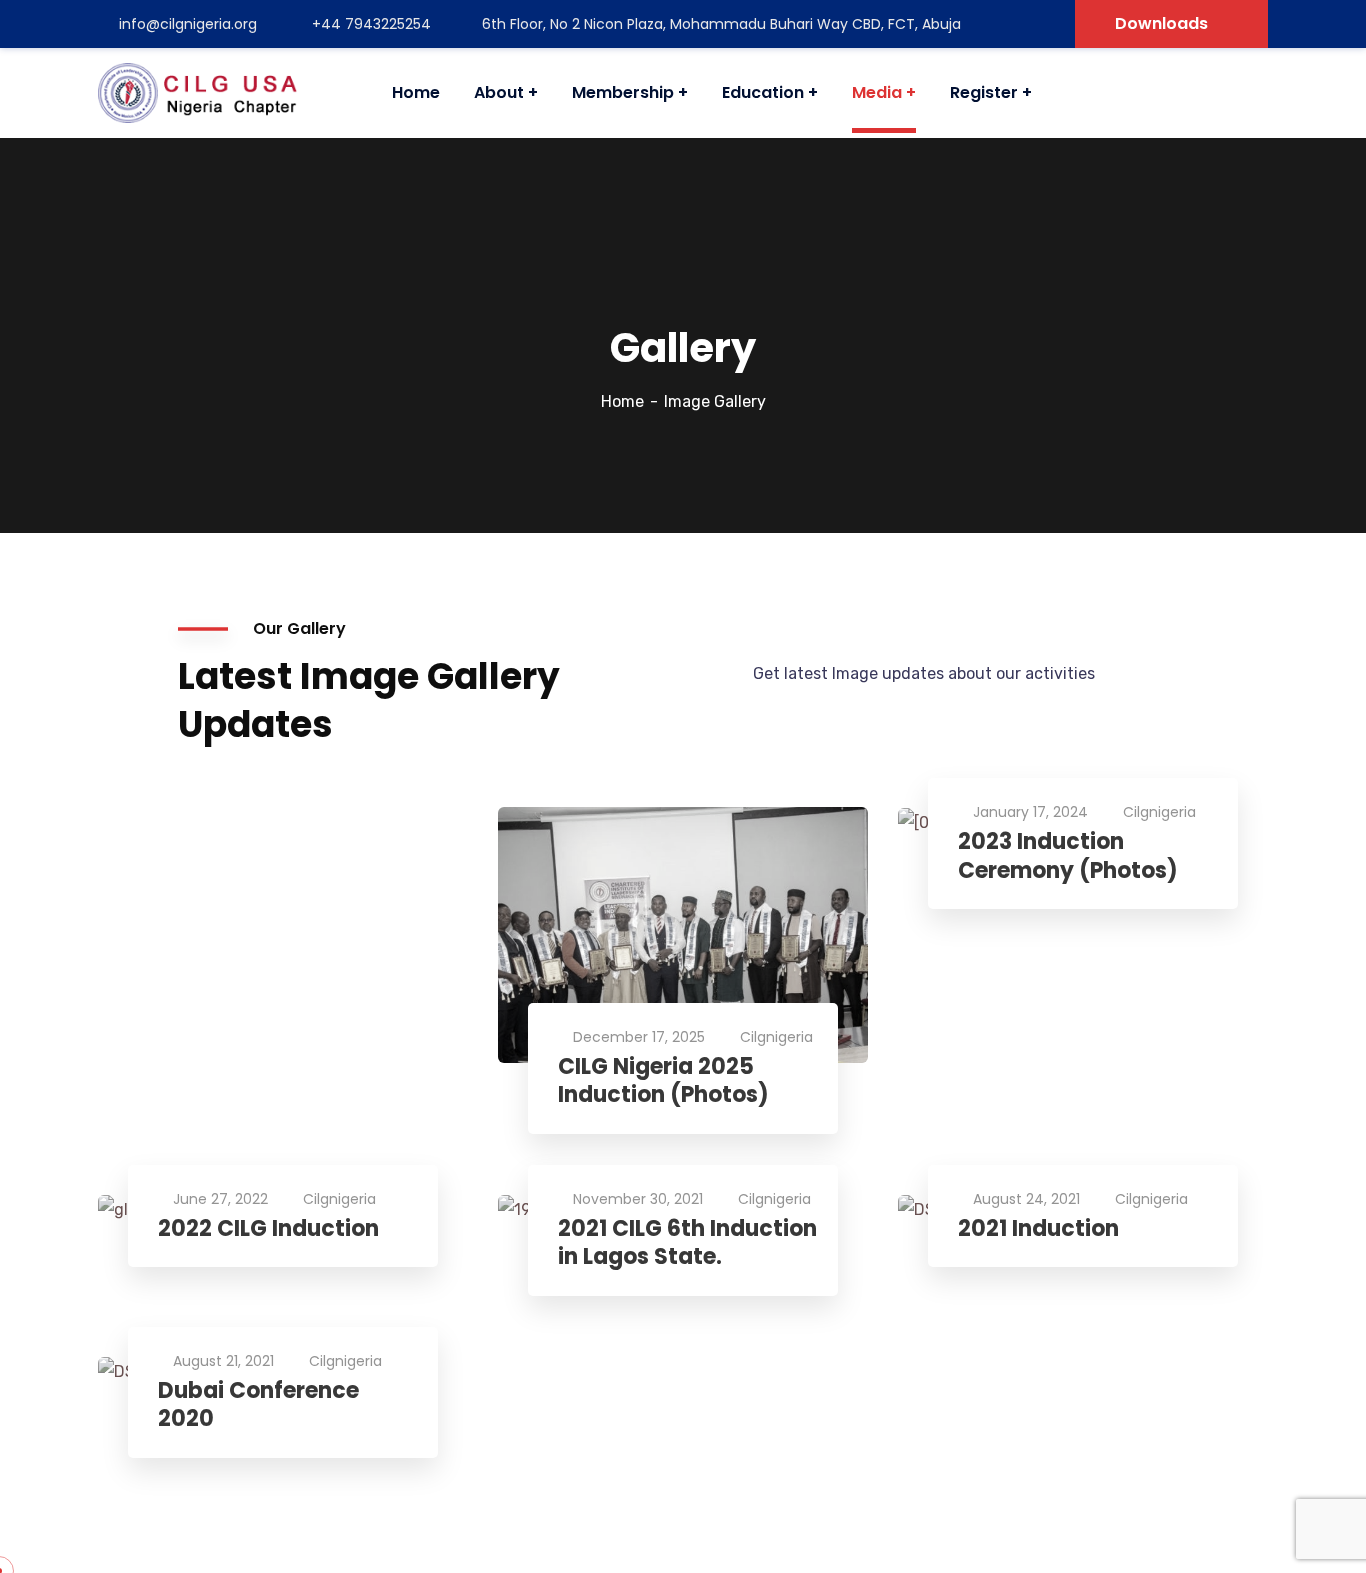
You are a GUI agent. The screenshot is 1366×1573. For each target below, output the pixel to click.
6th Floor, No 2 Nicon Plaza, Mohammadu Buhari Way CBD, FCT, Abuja (721, 24)
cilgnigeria (776, 1037)
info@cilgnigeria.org (188, 24)
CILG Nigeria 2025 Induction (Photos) (663, 1081)
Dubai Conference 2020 (258, 1405)
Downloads (1161, 23)
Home (622, 401)
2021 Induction (1038, 1229)
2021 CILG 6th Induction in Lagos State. (687, 1243)
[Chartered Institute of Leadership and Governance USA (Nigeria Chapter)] (197, 93)
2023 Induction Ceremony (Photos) (1068, 856)
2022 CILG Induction (268, 1229)
